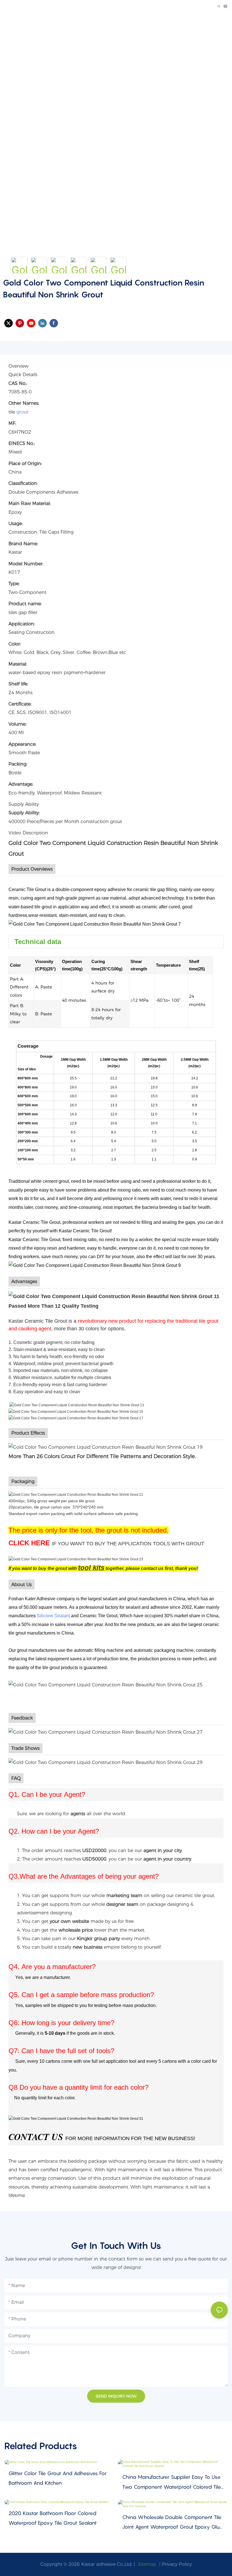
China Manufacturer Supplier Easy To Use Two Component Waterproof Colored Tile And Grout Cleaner (172, 2483)
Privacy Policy (177, 2564)
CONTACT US (36, 2137)
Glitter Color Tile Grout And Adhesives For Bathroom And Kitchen (58, 2478)
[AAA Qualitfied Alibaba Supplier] (76, 2118)
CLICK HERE (29, 1543)
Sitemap (146, 2564)
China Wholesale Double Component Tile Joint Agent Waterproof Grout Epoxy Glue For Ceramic (172, 2523)
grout (22, 412)
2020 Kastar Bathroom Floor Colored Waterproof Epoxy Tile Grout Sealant (53, 2518)
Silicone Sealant (53, 1616)
